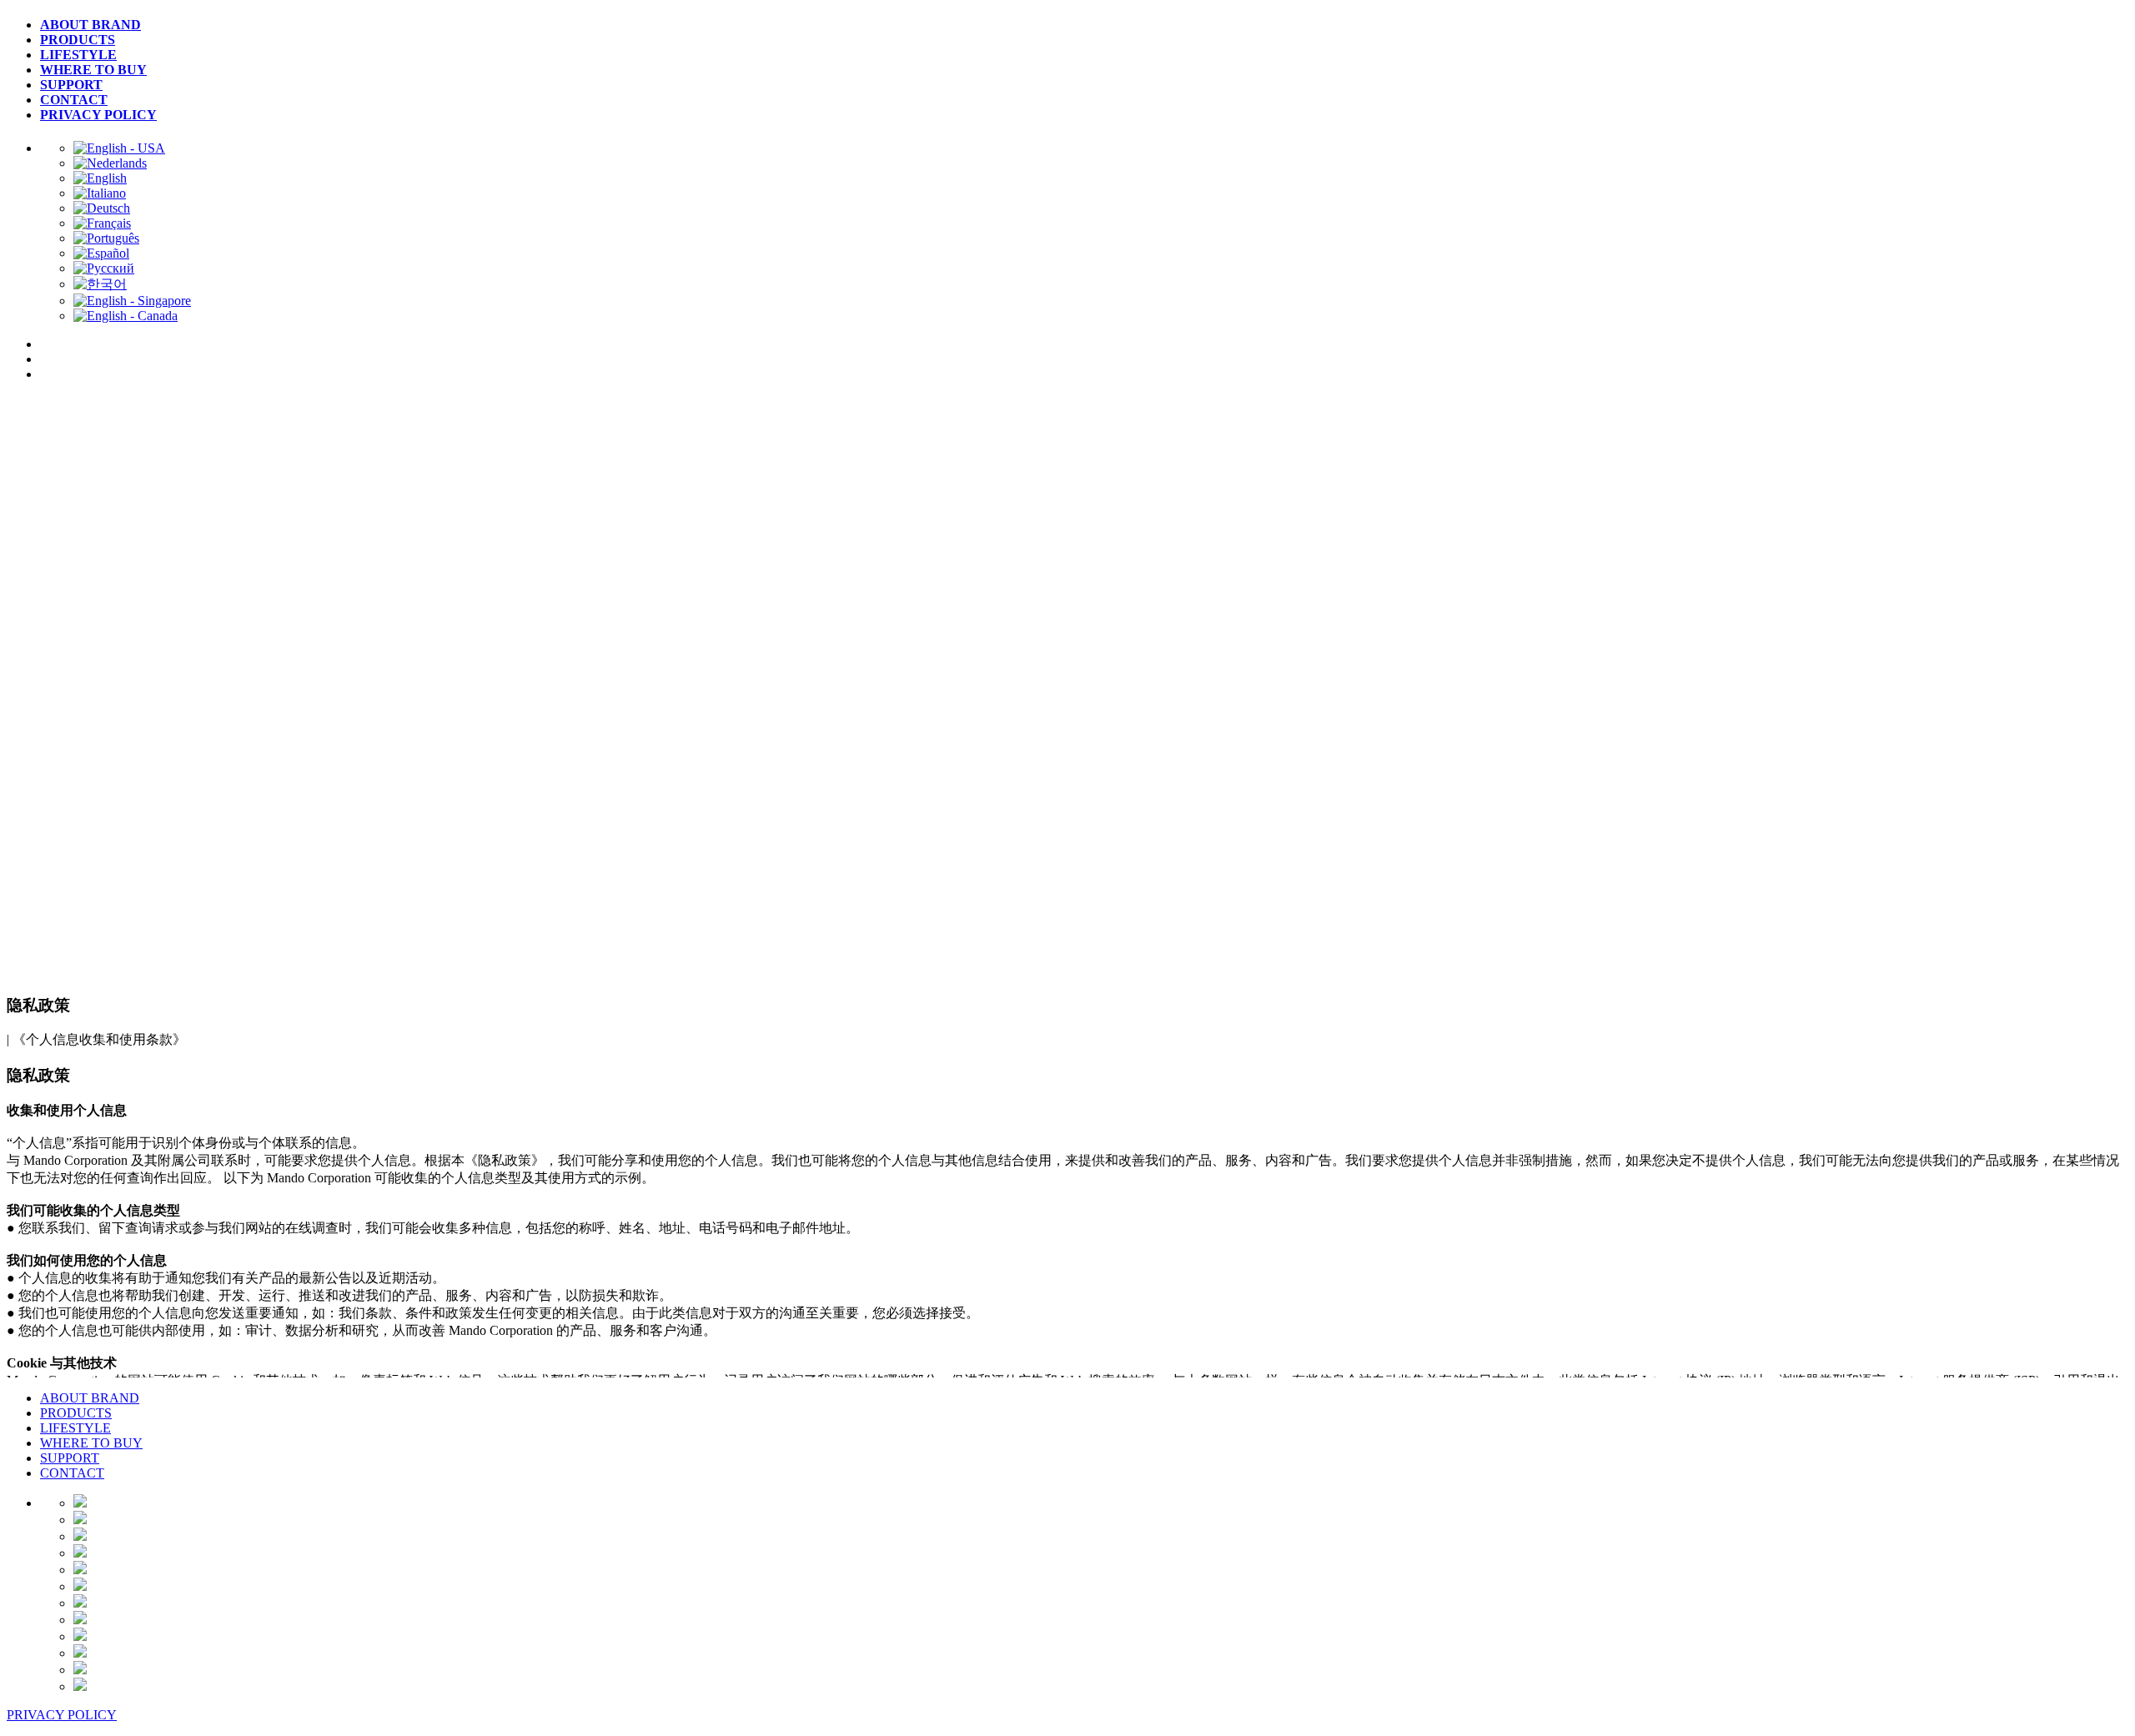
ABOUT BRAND (90, 1398)
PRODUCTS (76, 1413)
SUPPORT (70, 1458)
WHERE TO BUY (91, 1443)
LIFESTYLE (75, 1428)
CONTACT (72, 1473)
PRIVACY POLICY (62, 1715)
